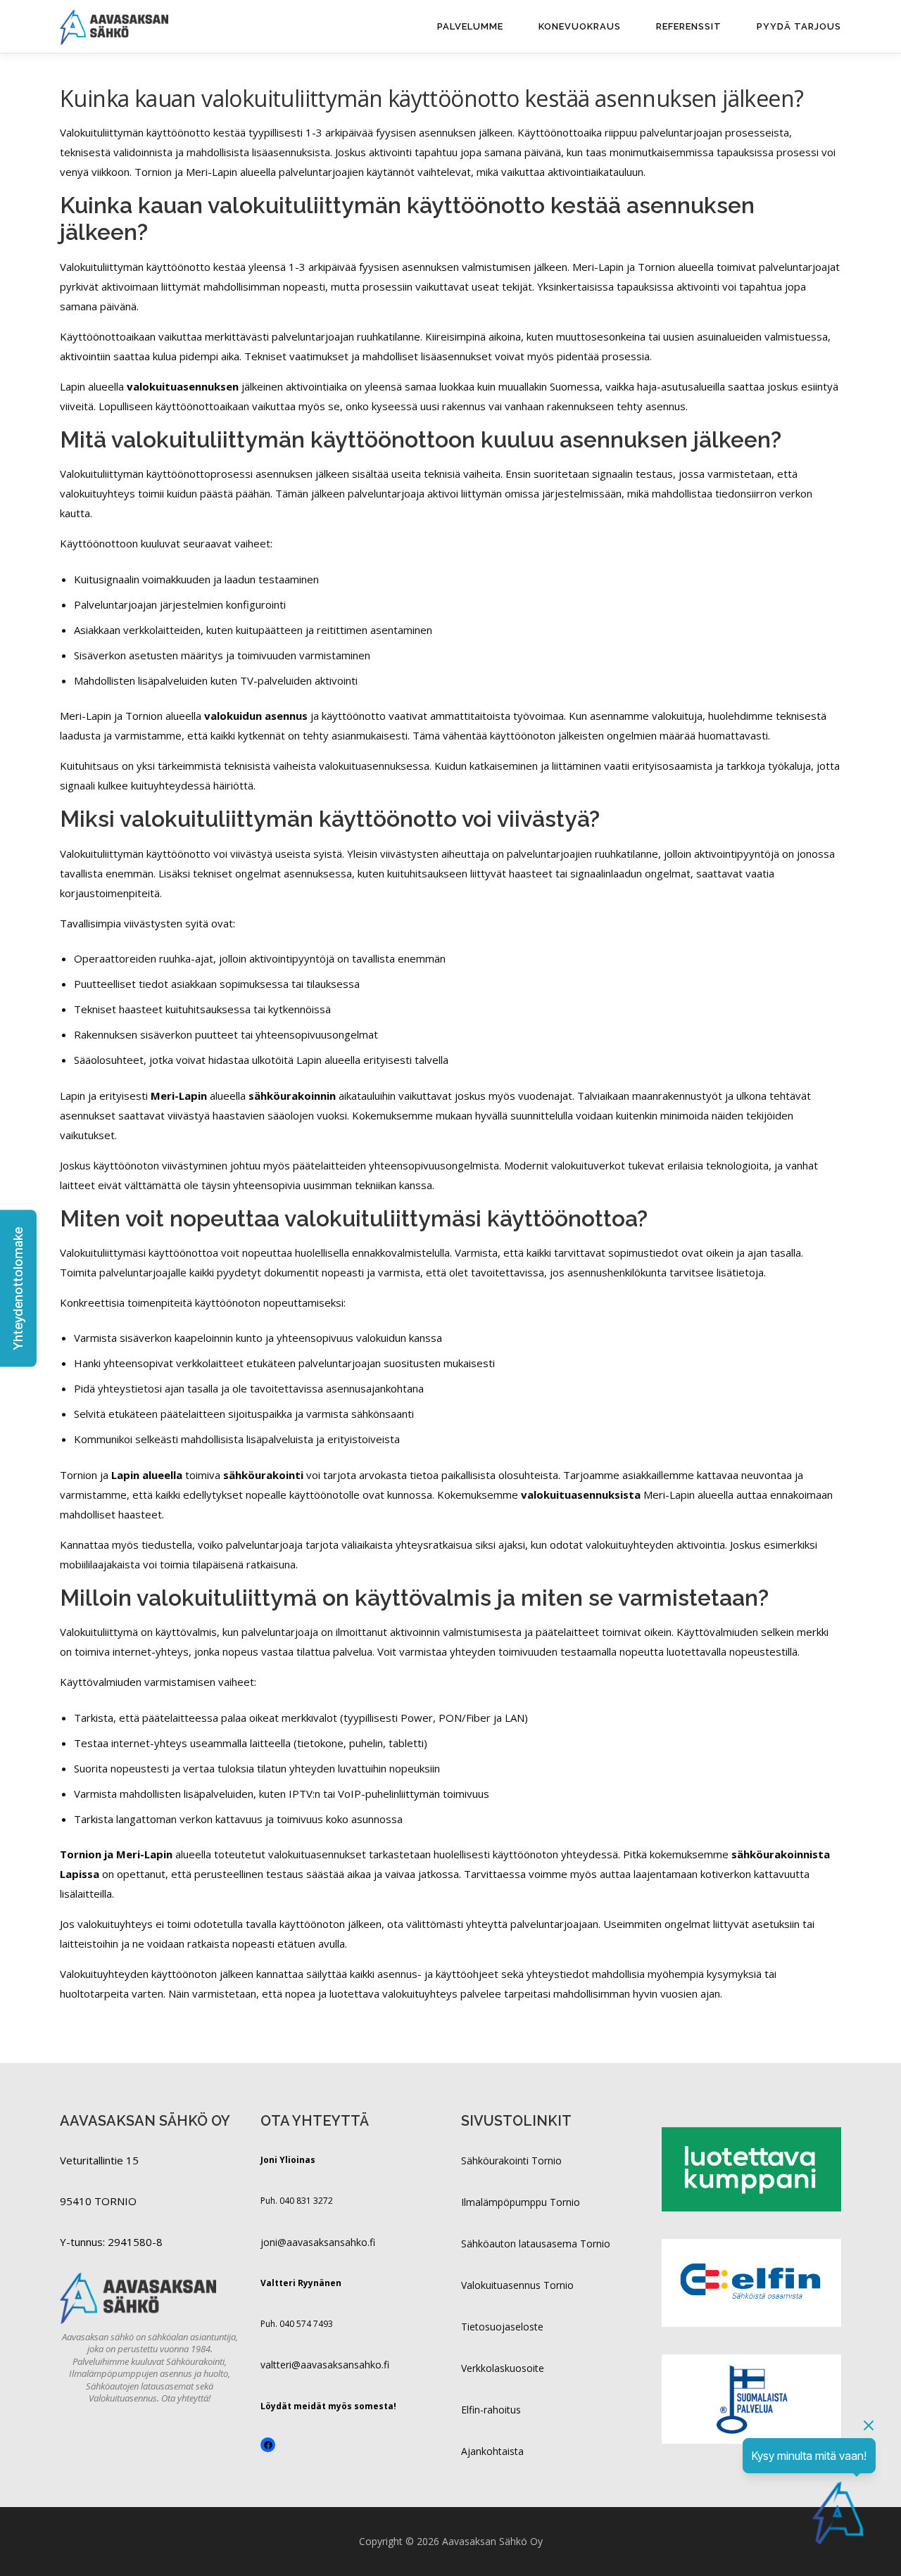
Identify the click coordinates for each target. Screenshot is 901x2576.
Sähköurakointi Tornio (511, 2161)
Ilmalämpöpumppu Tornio (521, 2202)
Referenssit (689, 26)
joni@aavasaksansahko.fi (318, 2242)
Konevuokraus (580, 26)
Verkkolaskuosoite (503, 2368)
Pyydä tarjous (799, 26)
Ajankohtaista (492, 2451)
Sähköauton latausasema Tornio (536, 2244)
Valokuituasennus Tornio (517, 2285)
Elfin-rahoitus (491, 2410)
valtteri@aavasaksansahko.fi (325, 2365)
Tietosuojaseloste (502, 2327)
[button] (18, 1288)
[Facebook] (268, 2445)
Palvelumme (470, 26)
